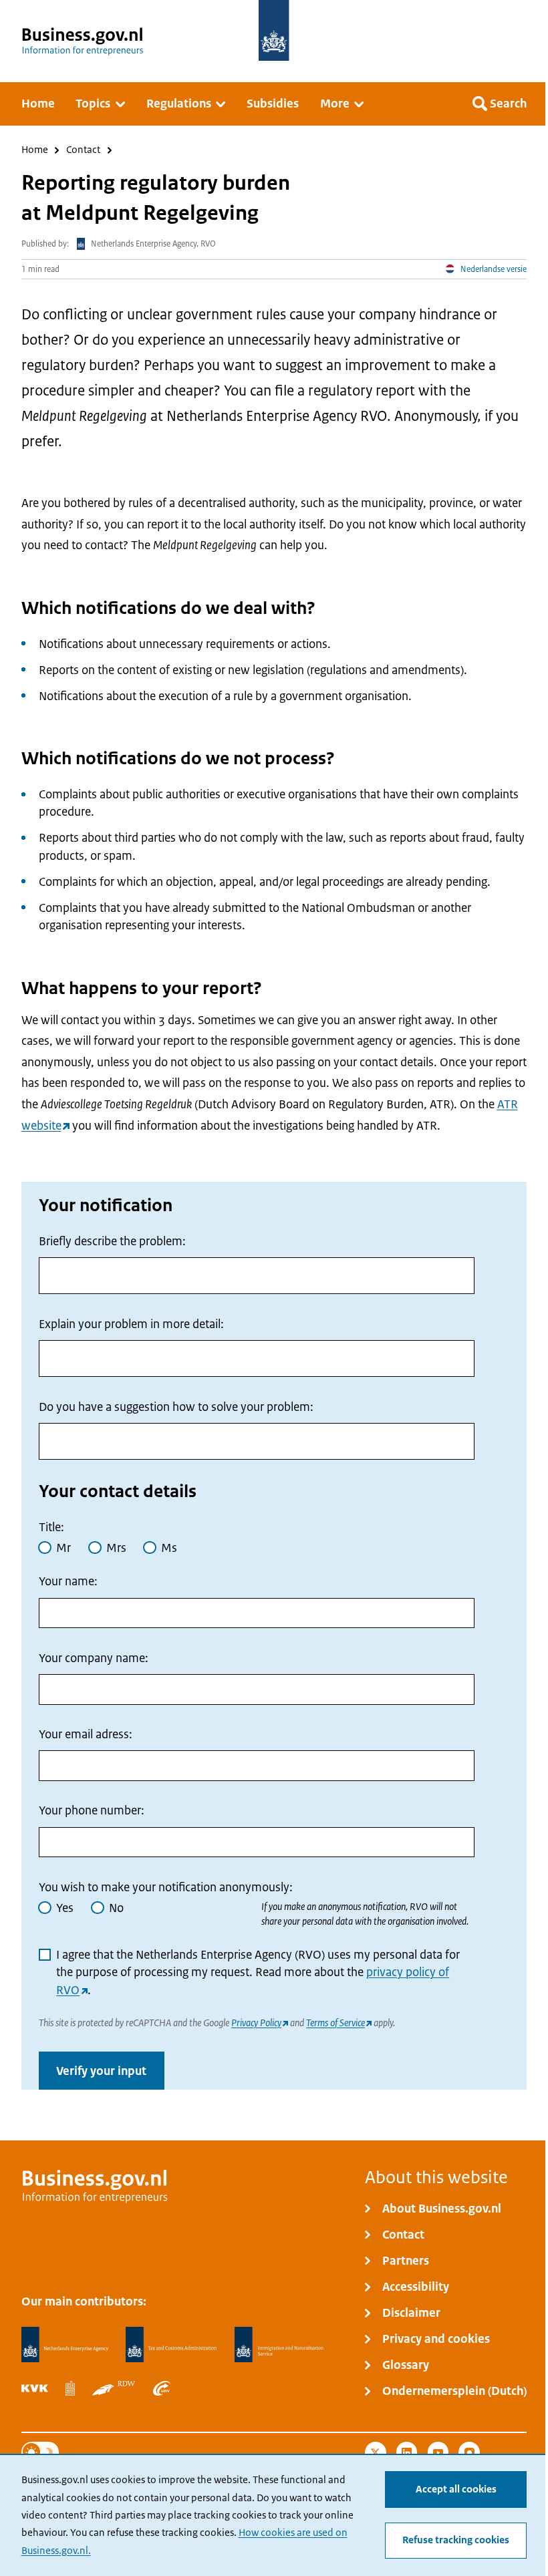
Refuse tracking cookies (456, 2540)
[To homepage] (274, 30)
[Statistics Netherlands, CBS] (70, 2388)
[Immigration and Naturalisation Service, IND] (279, 2345)
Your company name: (94, 1658)
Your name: (68, 1582)
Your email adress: (86, 1734)
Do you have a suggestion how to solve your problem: (176, 1407)
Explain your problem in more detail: (131, 1324)
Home (35, 151)
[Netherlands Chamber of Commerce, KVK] (35, 2388)
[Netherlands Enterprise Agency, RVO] (65, 2345)
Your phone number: (92, 1811)
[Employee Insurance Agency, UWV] (162, 2388)
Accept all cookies (456, 2489)
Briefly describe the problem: (112, 1241)
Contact (83, 151)
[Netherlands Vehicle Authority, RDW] (114, 2388)
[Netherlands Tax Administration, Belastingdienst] (171, 2345)
